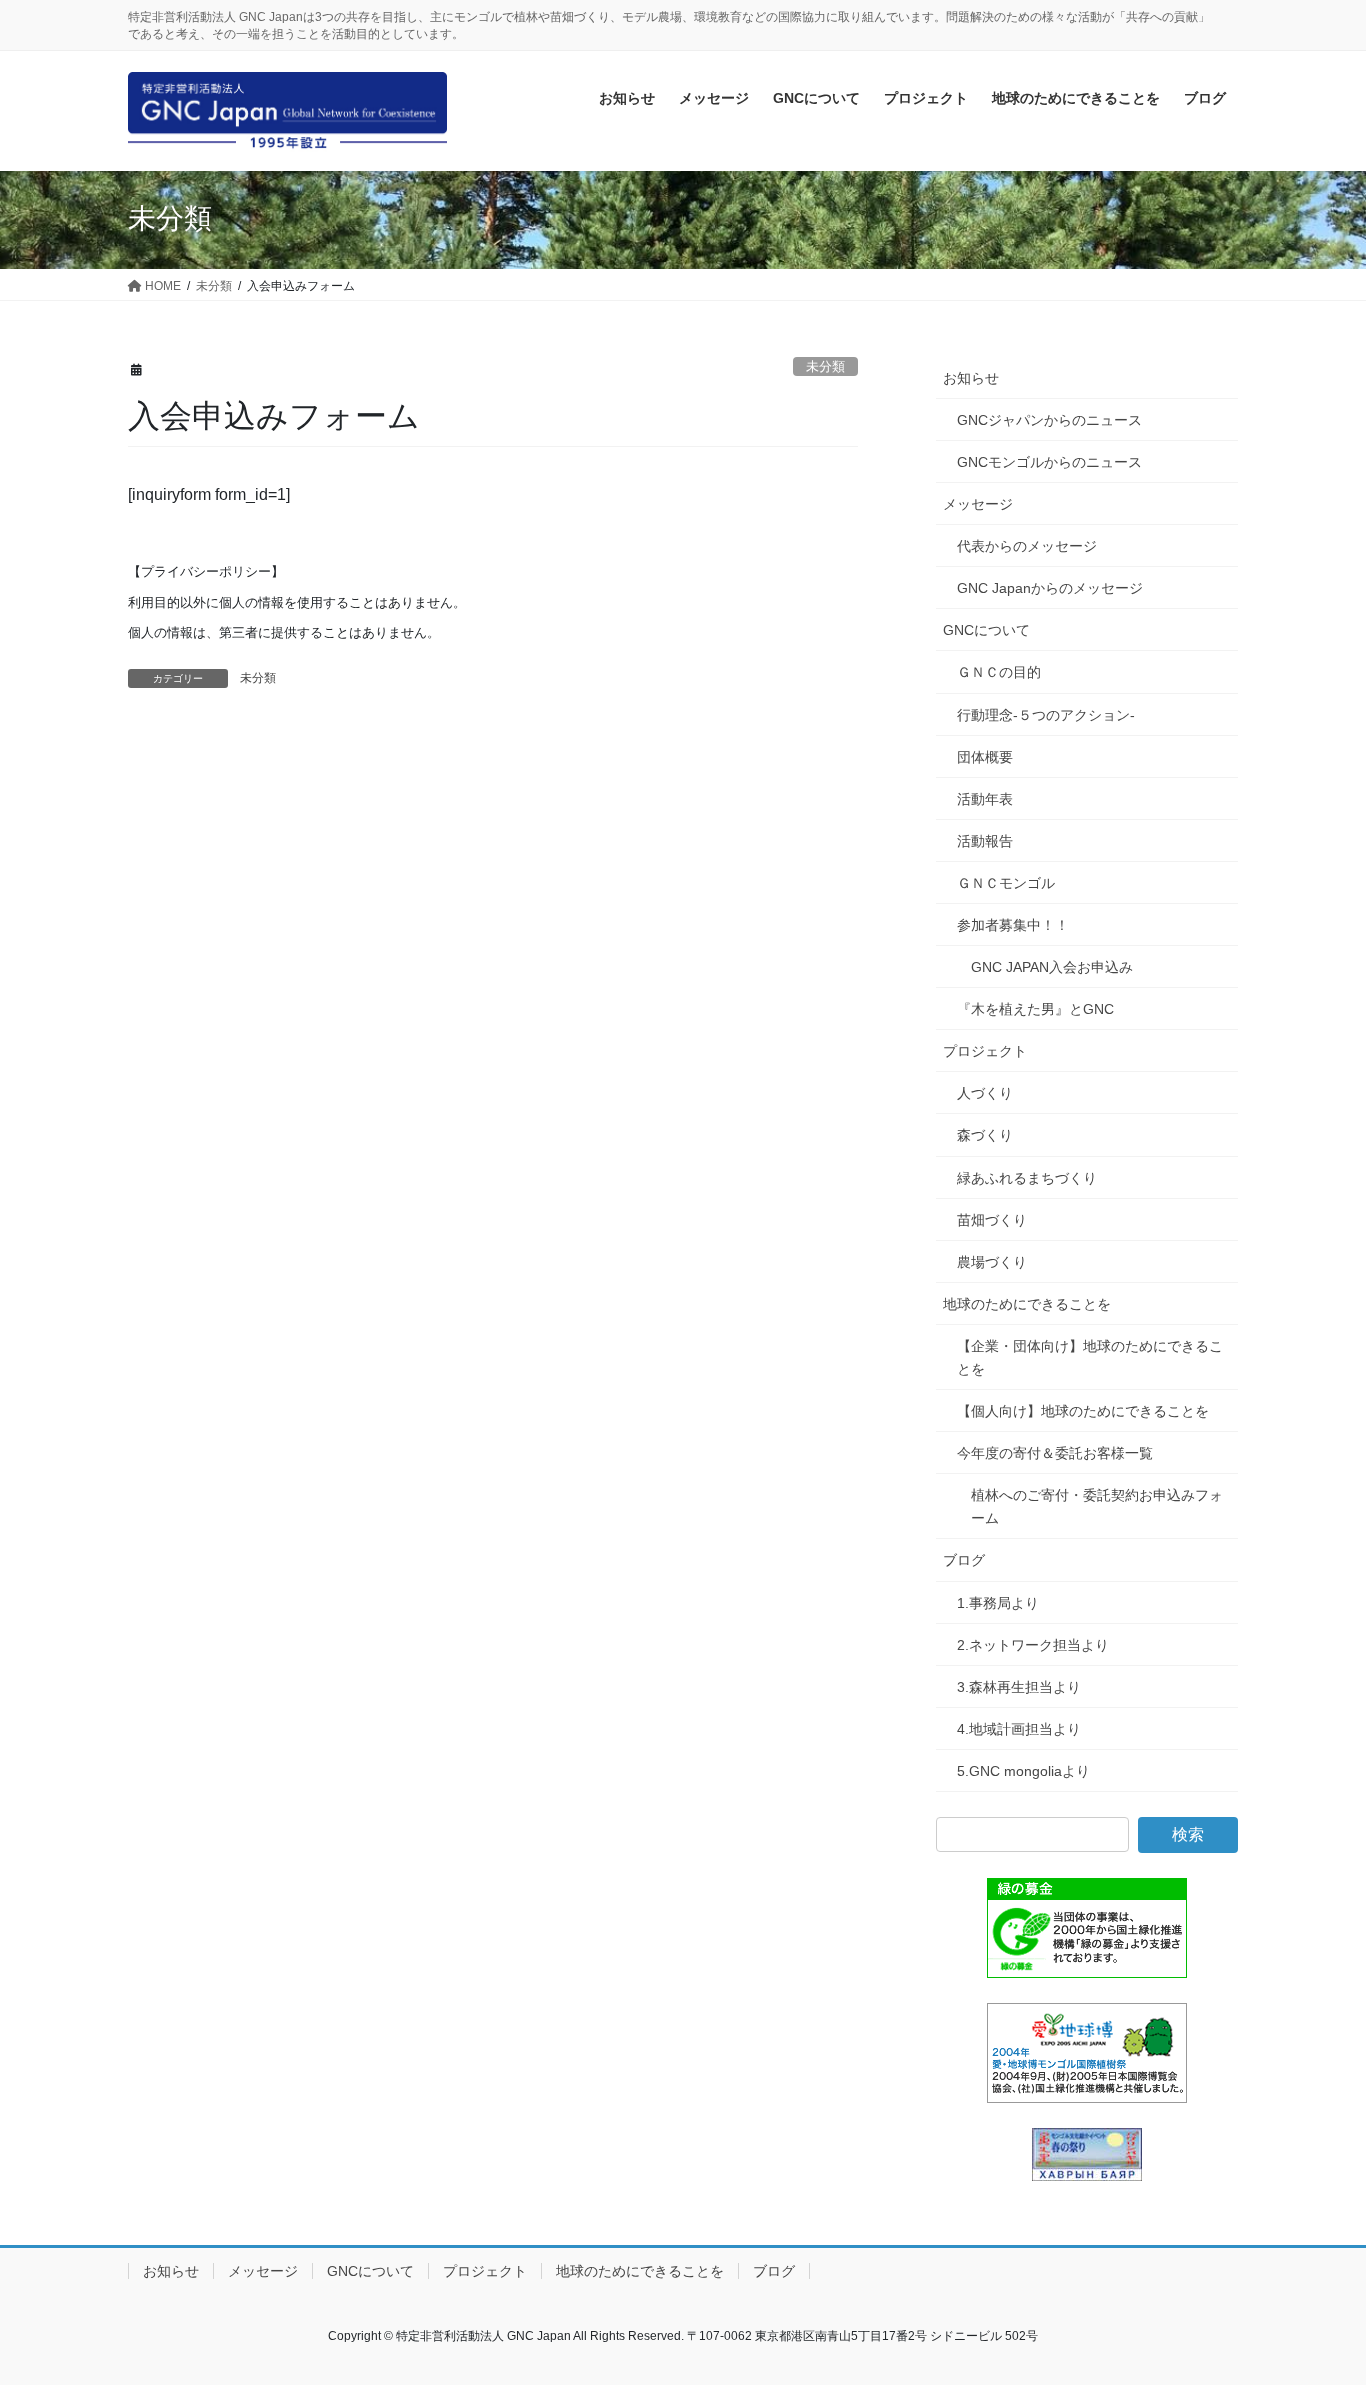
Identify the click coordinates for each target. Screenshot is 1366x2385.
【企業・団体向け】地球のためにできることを (1090, 1357)
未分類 (825, 366)
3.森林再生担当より (1019, 1687)
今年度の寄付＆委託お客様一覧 (1055, 1453)
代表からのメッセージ (1027, 546)
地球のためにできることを (1027, 1304)
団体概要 (985, 757)
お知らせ (971, 378)
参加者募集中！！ (1013, 925)
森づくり (985, 1135)
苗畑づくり (992, 1220)
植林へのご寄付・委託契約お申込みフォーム (1097, 1506)
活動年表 (985, 799)
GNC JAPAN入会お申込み (1052, 967)
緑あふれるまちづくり (1027, 1178)
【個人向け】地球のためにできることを (1083, 1411)
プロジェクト (985, 1051)
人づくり (985, 1093)
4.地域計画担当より (1019, 1729)
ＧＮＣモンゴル (1006, 883)
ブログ (964, 1560)
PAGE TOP (1315, 2295)
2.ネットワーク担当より (1033, 1645)
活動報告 (985, 841)
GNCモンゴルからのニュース (1049, 462)
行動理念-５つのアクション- (1046, 715)
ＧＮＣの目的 (999, 672)
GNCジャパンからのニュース (1049, 420)
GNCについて (986, 630)
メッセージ (978, 504)
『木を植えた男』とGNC (1035, 1009)
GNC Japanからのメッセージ (1050, 588)
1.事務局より (998, 1603)
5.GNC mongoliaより (1023, 1771)
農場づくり (992, 1262)
